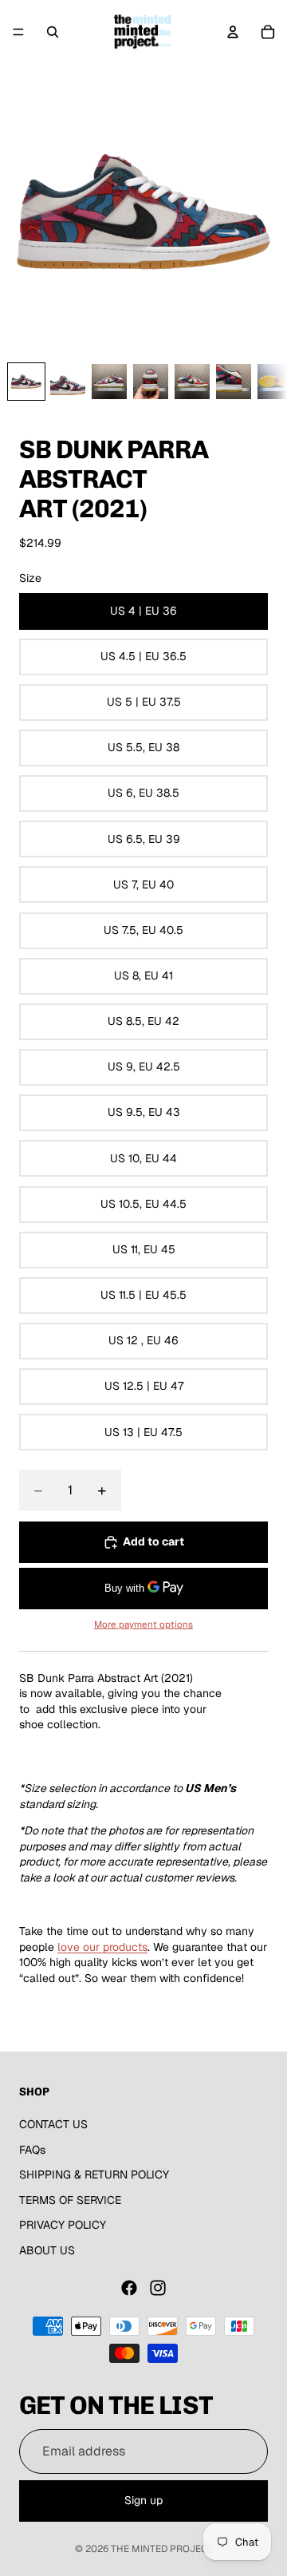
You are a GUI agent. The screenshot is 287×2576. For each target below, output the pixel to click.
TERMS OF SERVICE (70, 2200)
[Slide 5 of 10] (192, 382)
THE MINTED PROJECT (162, 2549)
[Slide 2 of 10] (68, 382)
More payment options (143, 1624)
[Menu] (18, 32)
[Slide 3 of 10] (109, 382)
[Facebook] (129, 2288)
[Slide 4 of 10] (151, 382)
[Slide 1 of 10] (26, 382)
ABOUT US (47, 2250)
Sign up (143, 2500)
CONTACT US (53, 2124)
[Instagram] (158, 2288)
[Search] (53, 32)
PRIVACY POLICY (63, 2226)
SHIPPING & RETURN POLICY (94, 2174)
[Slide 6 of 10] (234, 382)
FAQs (32, 2150)
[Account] (233, 32)
